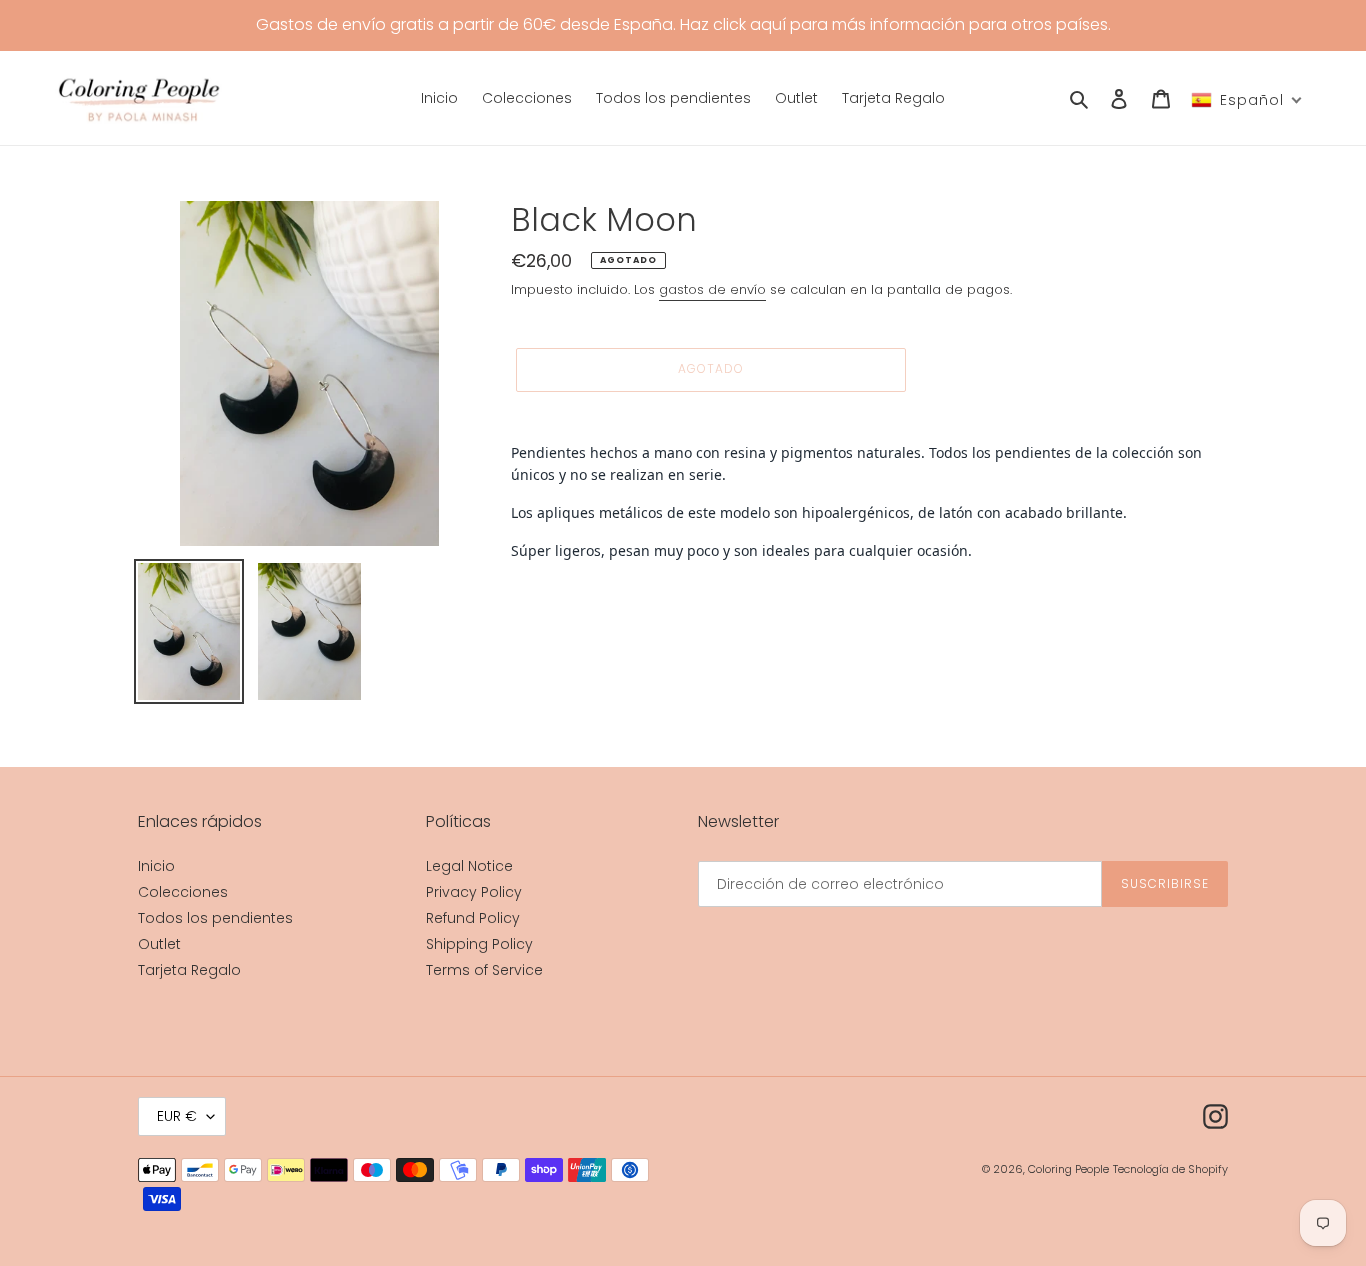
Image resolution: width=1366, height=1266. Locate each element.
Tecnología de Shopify (1170, 1169)
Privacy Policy (474, 892)
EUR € (177, 1116)
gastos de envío (712, 289)
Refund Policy (473, 918)
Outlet (159, 944)
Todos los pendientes (215, 918)
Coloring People (1068, 1169)
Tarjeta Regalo (189, 970)
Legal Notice (469, 866)
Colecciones (183, 892)
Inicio (156, 866)
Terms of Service (484, 970)
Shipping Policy (479, 944)
